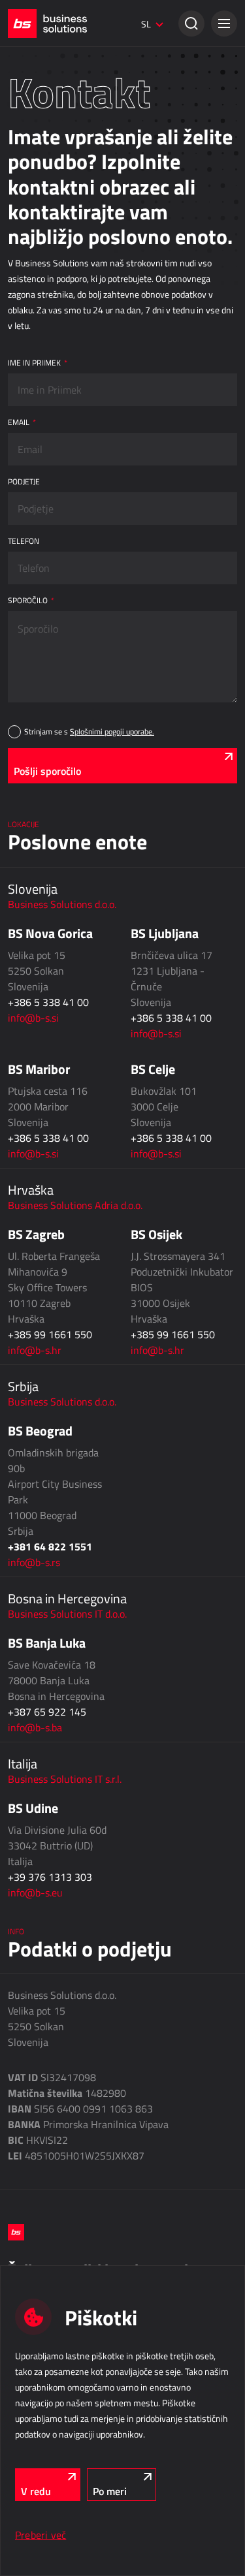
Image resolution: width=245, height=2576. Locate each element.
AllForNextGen (31, 279)
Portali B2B (26, 424)
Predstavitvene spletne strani (56, 460)
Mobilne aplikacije (37, 1070)
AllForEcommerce (37, 261)
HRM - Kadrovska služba (63, 1127)
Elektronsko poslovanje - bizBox (60, 190)
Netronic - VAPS (34, 586)
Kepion (19, 676)
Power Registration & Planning (58, 1159)
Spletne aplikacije (49, 355)
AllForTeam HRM (35, 1178)
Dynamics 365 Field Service (54, 891)
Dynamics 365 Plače (42, 1196)
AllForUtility (27, 962)
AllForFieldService (37, 855)
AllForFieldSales (34, 873)
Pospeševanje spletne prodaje (57, 316)
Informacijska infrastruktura (78, 1325)
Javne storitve (41, 930)
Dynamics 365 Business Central (61, 135)
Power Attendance (38, 1285)
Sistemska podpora (40, 1430)
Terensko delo (41, 823)
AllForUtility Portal (38, 981)
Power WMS (28, 783)
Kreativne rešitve (36, 64)
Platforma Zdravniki (40, 1088)
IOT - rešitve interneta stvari (74, 1253)
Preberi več (41, 2535)
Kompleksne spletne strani (52, 442)
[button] (224, 24)
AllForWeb (25, 298)
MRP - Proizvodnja (49, 499)
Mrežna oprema (33, 1411)
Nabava (24, 625)
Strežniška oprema (39, 1393)
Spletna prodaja (45, 229)
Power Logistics (34, 765)
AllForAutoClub (32, 1052)
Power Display (32, 568)
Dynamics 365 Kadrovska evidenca (66, 1214)
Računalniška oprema (43, 1375)
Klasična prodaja (47, 103)
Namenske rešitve (49, 1020)
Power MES (27, 550)
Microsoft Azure (34, 1357)
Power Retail (29, 172)
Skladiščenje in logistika (65, 733)
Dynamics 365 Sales (42, 153)
